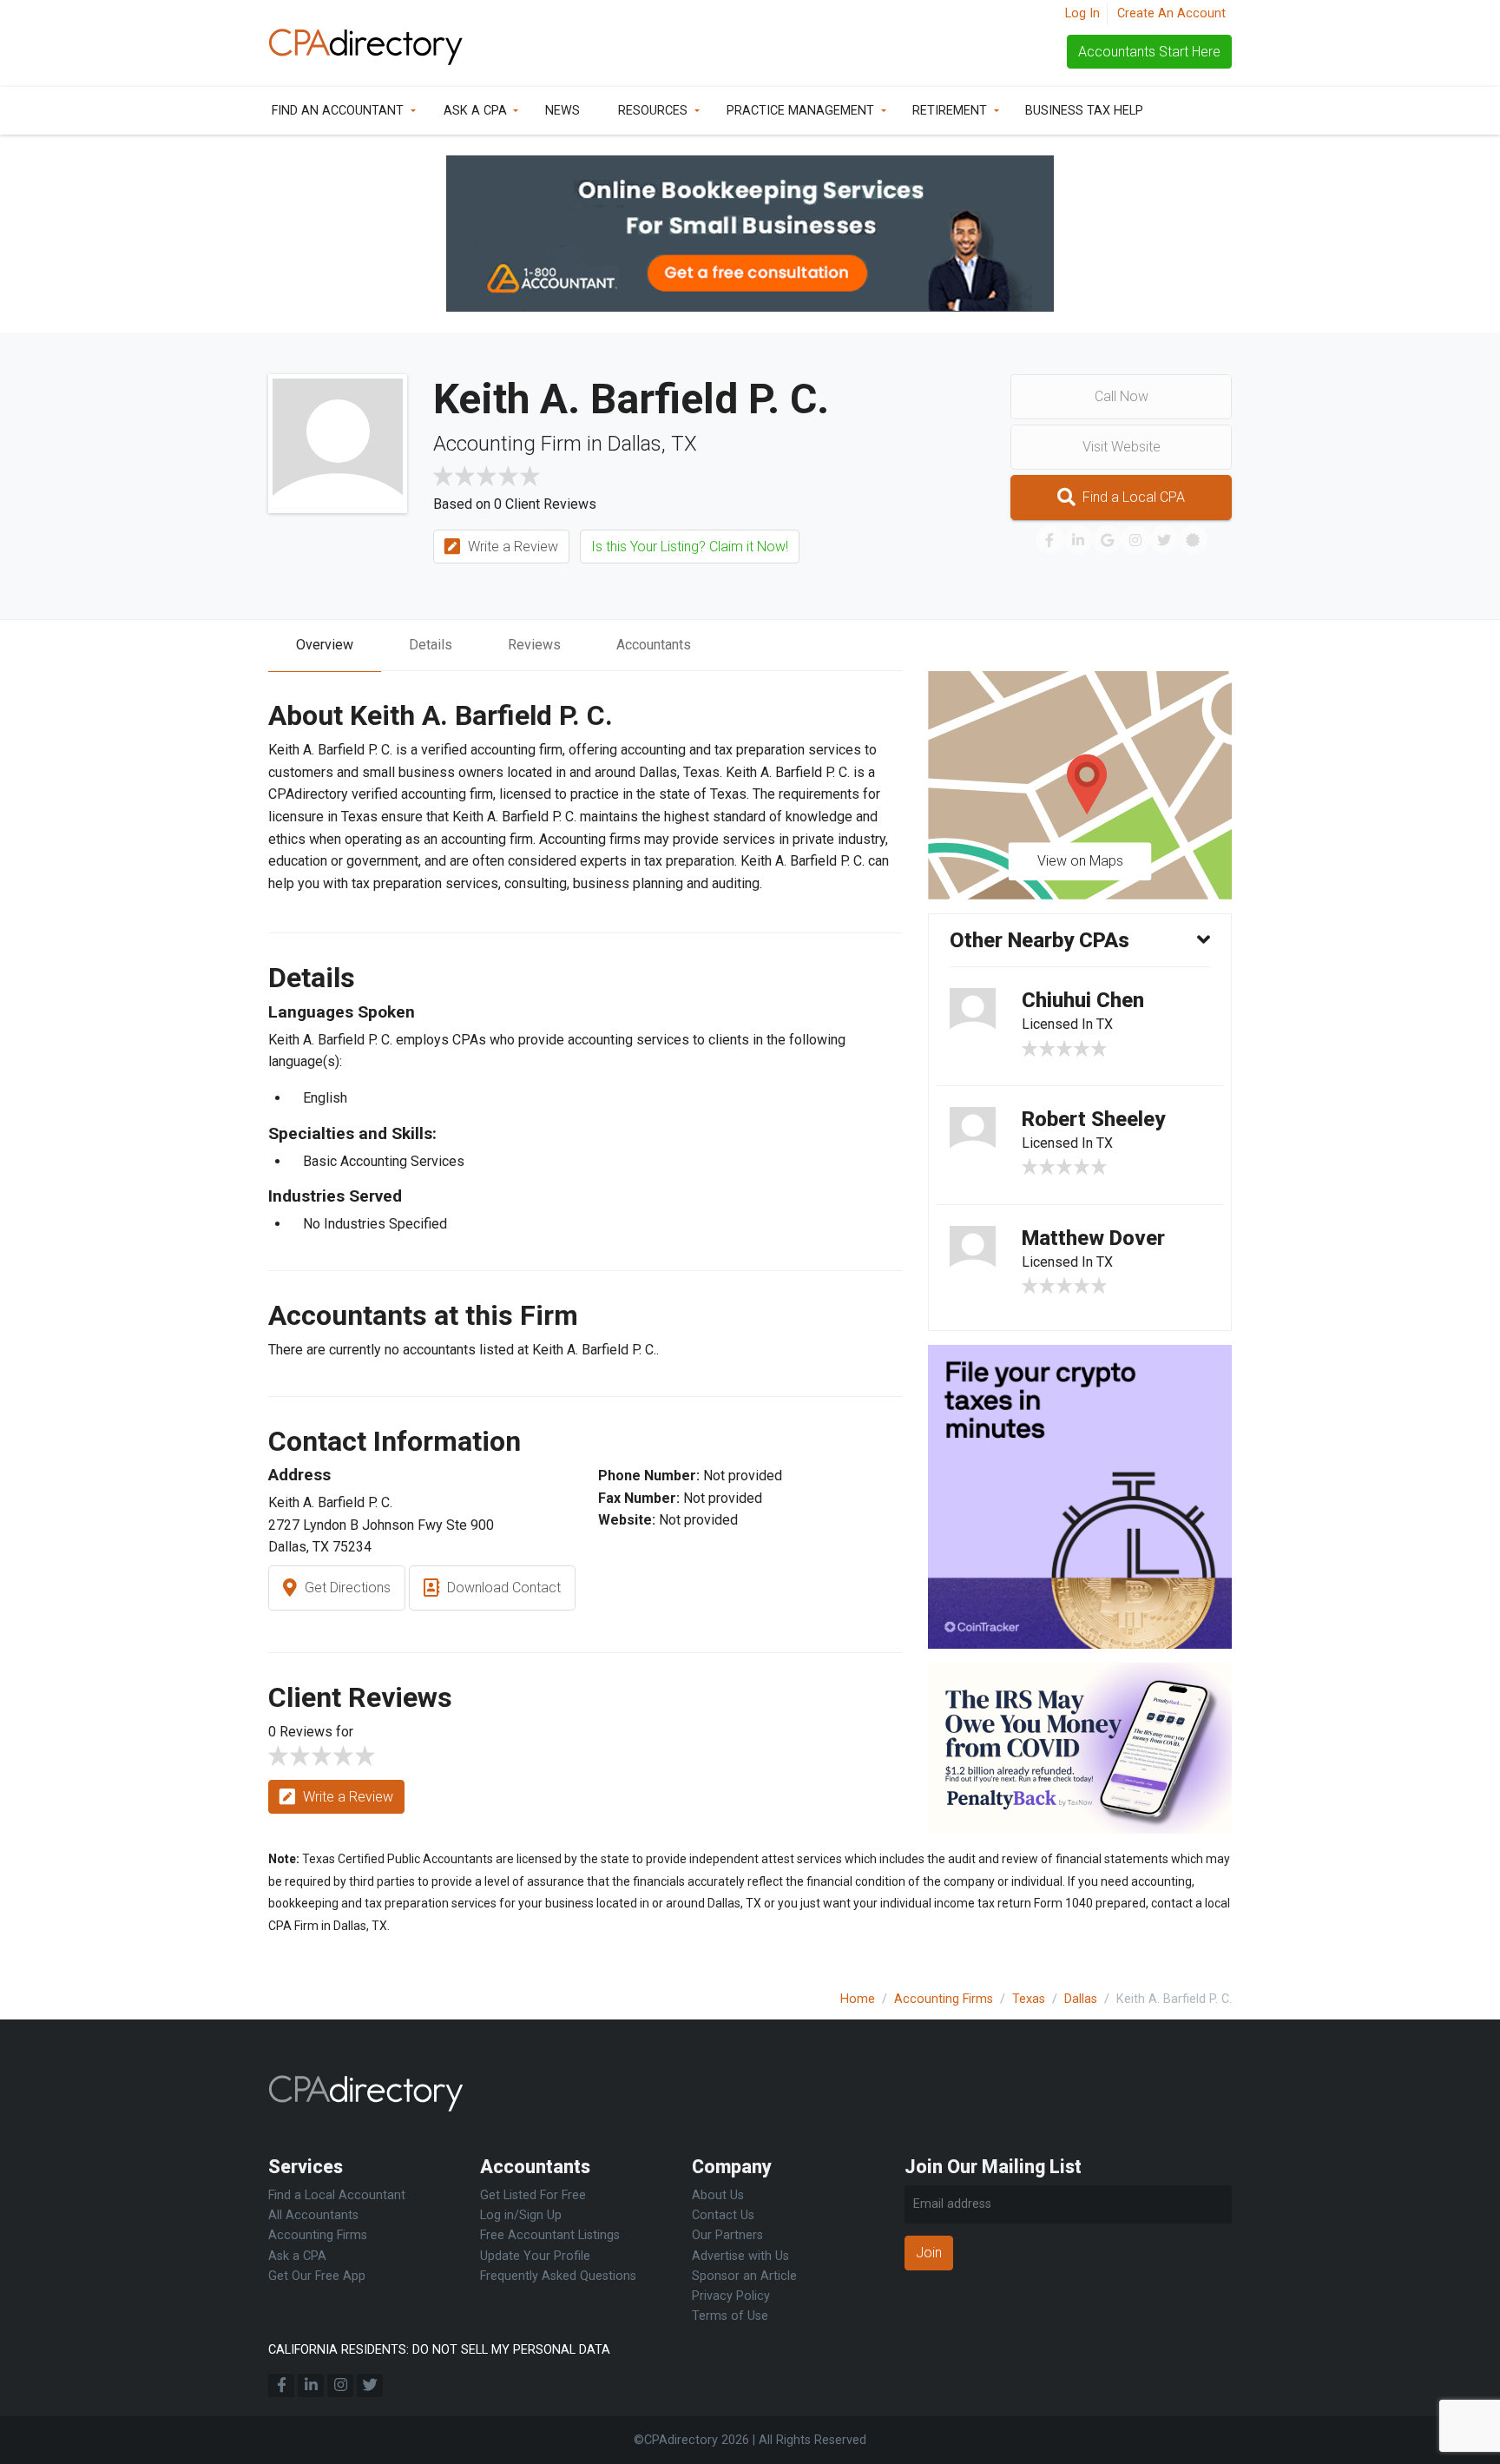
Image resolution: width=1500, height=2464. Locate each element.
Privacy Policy (731, 2296)
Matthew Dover (1093, 1238)
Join (929, 2253)
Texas (1029, 1999)
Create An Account (1171, 13)
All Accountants (313, 2215)
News (562, 111)
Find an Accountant (338, 111)
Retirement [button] (950, 111)
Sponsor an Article (744, 2276)
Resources (653, 111)
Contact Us (723, 2215)
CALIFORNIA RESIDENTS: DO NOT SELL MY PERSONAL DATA (439, 2350)
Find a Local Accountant (337, 2195)
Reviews (534, 645)
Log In (1082, 13)
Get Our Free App (317, 2276)
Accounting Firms (944, 1999)
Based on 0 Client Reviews (515, 504)
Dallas (1081, 1999)
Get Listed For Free (533, 2195)
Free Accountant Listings (550, 2235)
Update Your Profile (535, 2256)
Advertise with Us (740, 2256)
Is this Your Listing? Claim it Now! (690, 547)
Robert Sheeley (1093, 1119)
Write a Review (511, 547)
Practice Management (800, 111)
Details (431, 645)
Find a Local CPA (1132, 497)
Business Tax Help (1084, 111)
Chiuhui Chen (1083, 1000)
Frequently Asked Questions (558, 2276)
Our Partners (727, 2235)
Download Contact (502, 1588)
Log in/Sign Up (521, 2215)
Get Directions (346, 1588)
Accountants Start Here (1149, 52)
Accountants (654, 645)
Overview (325, 645)
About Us (718, 2195)
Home (858, 1999)
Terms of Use (730, 2316)
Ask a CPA (475, 111)
